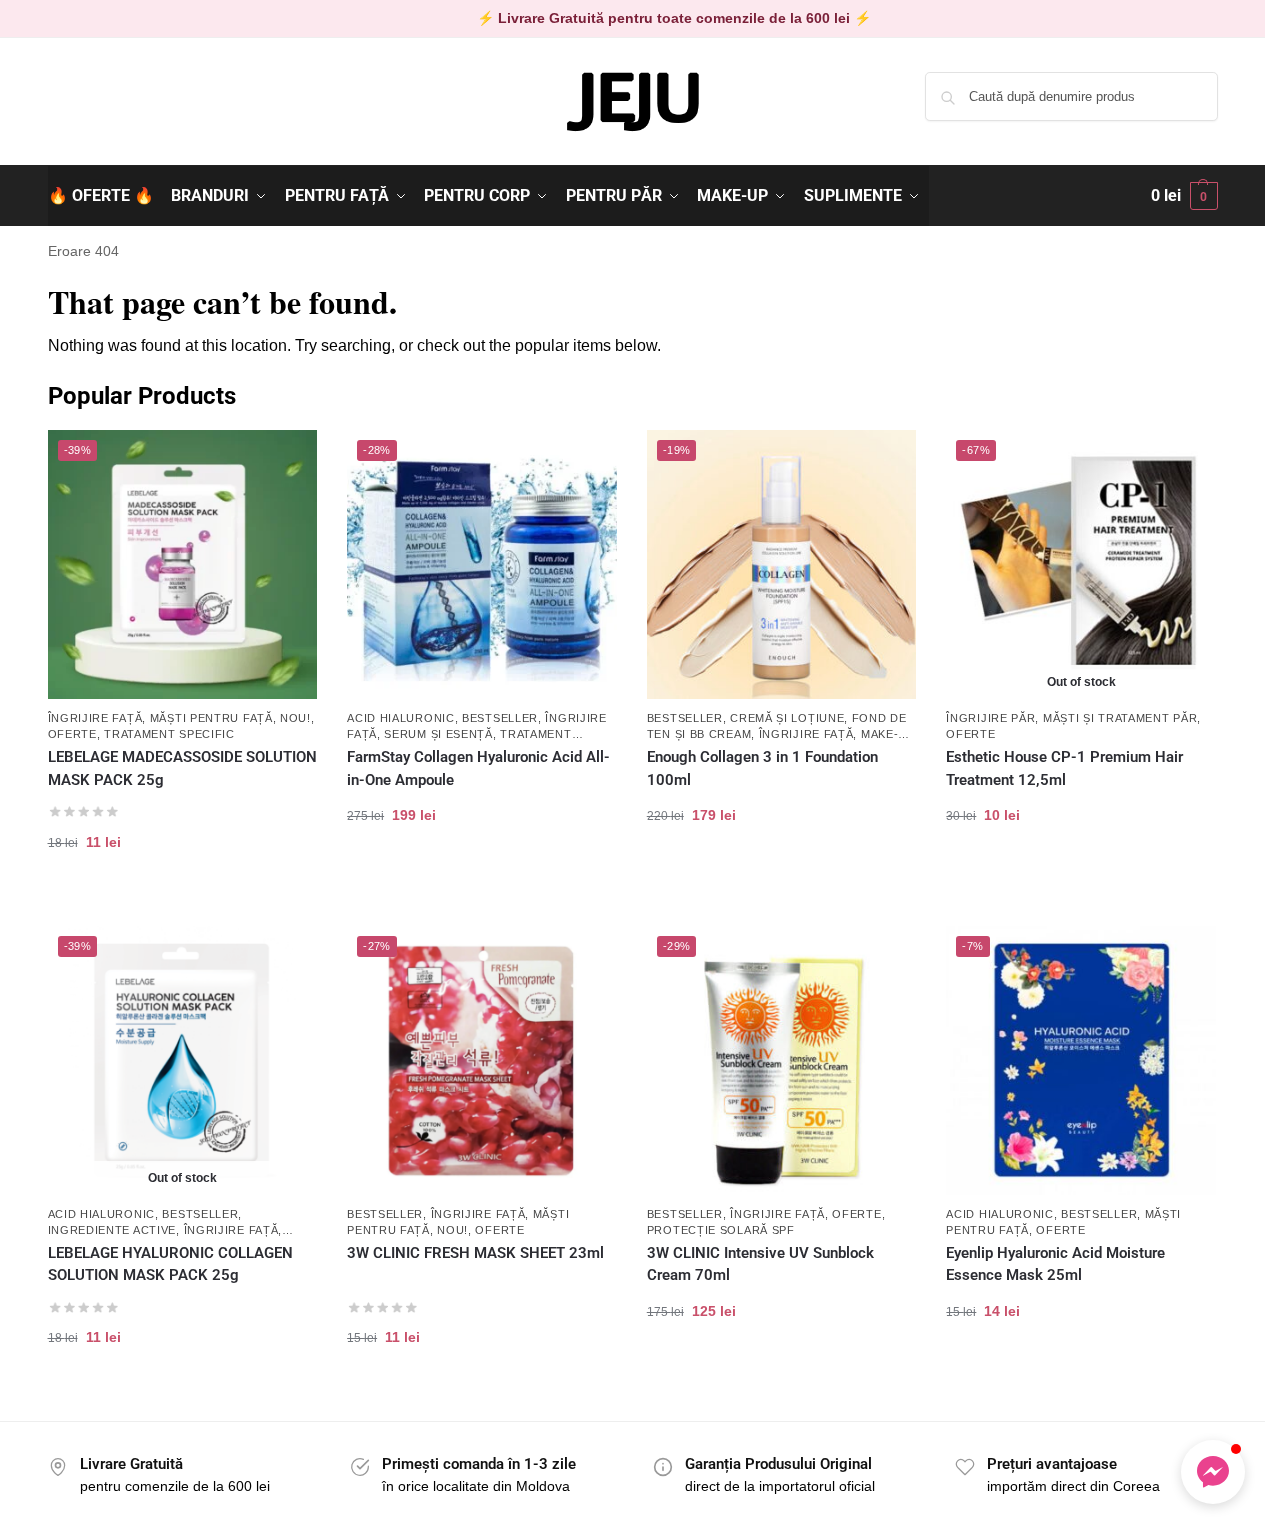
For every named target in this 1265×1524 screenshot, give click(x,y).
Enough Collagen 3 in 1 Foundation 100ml (762, 768)
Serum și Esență (438, 734)
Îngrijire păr (990, 718)
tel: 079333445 (94, 113)
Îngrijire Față (95, 718)
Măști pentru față (211, 718)
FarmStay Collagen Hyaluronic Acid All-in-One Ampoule (478, 768)
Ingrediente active (112, 1230)
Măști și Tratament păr (1120, 718)
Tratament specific (169, 734)
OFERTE (72, 734)
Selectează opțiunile (781, 878)
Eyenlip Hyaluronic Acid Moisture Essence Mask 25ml (1055, 1264)
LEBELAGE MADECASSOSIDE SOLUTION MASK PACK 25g (182, 768)
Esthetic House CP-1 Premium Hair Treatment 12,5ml (1064, 768)
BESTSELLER (500, 718)
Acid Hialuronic (401, 718)
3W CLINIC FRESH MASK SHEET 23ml (475, 1253)
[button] (1184, 196)
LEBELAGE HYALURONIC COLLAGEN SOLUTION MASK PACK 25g (170, 1264)
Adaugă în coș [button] (182, 905)
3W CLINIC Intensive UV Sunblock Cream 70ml (760, 1264)
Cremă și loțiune (787, 718)
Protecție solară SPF (721, 1230)
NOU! (295, 718)
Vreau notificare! (1081, 878)
